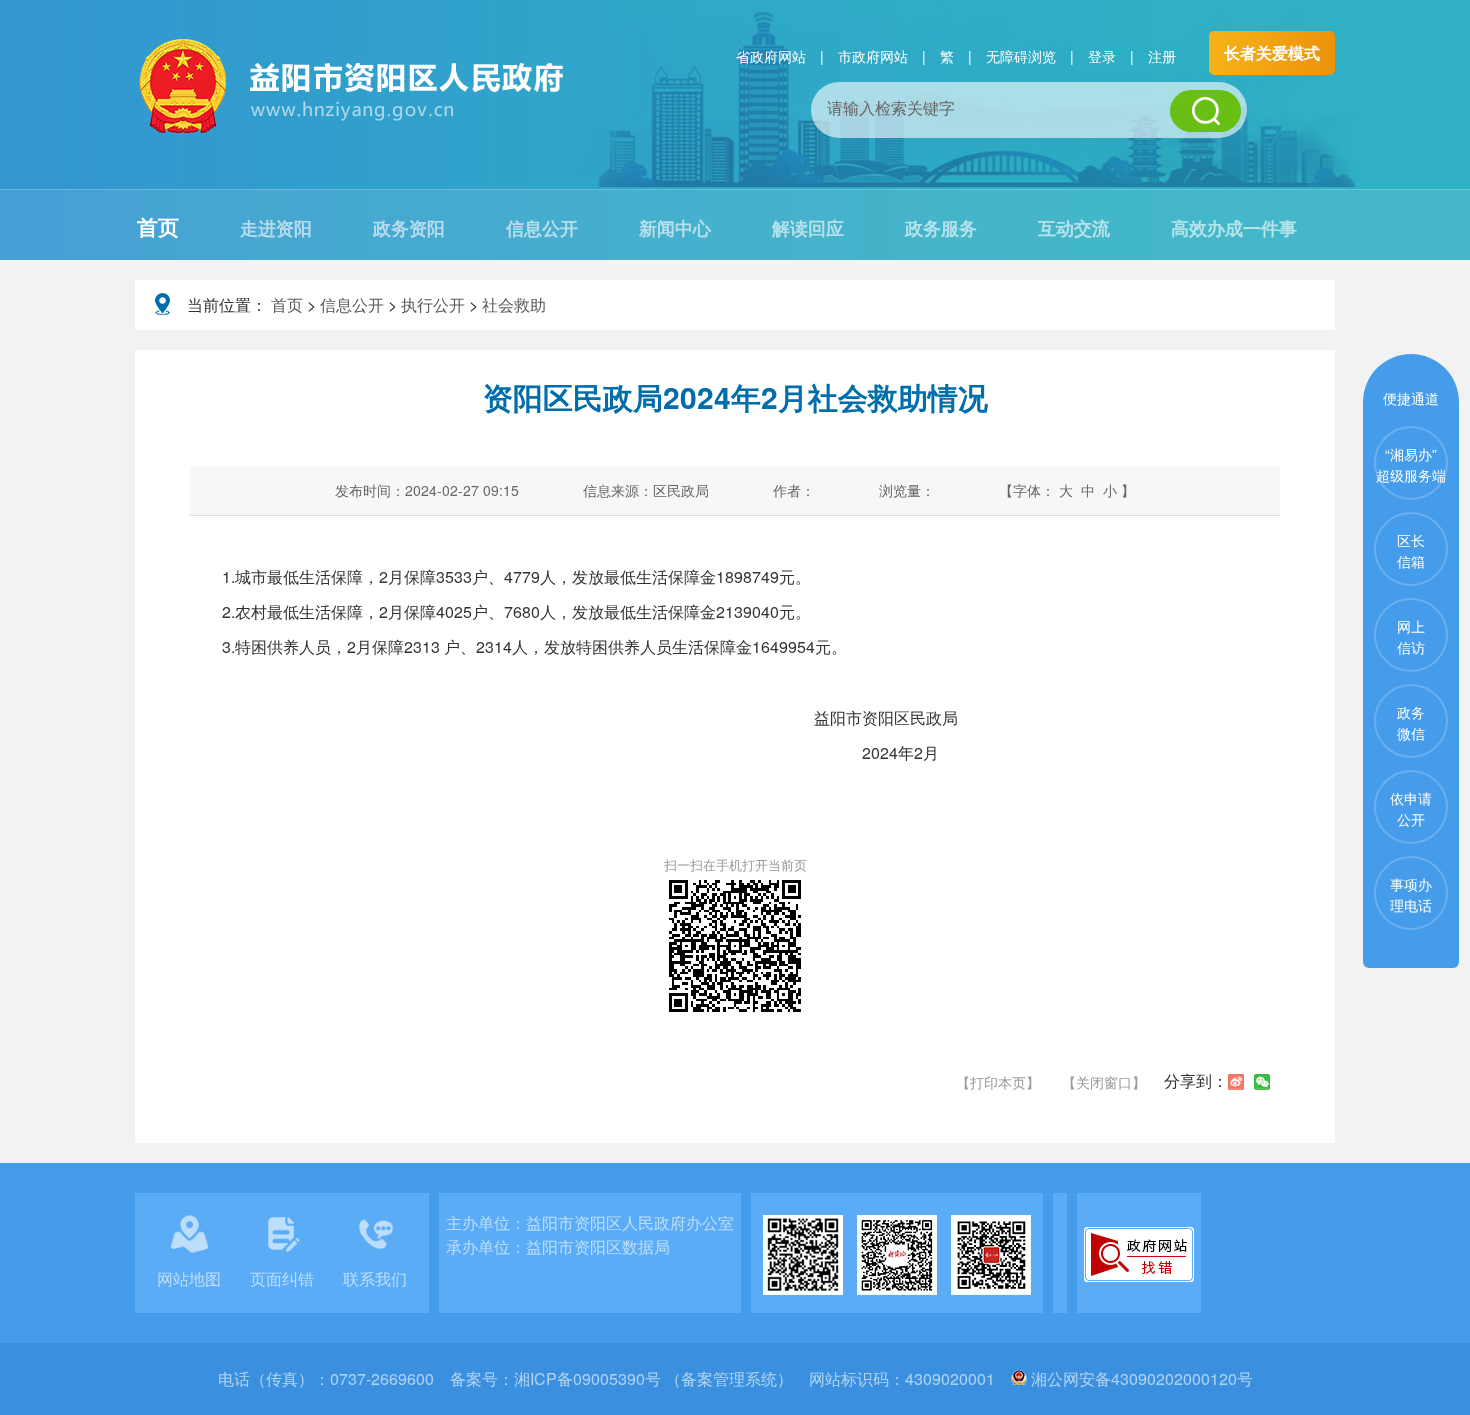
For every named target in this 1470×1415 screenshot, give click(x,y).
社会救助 (514, 304)
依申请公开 (1411, 808)
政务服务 (941, 228)
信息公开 (542, 228)
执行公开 (433, 304)
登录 (1102, 56)
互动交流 (1074, 228)
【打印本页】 (998, 1082)
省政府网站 (771, 56)
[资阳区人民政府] (353, 130)
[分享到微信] (1262, 1082)
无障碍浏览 (1021, 56)
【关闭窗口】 (1104, 1082)
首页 (158, 226)
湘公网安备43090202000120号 (1142, 1378)
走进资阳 (276, 228)
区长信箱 (1411, 550)
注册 (1162, 56)
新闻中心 (675, 228)
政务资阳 (409, 228)
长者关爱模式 (1272, 52)
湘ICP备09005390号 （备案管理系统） (653, 1378)
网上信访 (1411, 636)
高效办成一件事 (1234, 228)
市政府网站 (873, 56)
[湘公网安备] (1019, 1378)
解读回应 (808, 228)
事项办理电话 (1411, 894)
